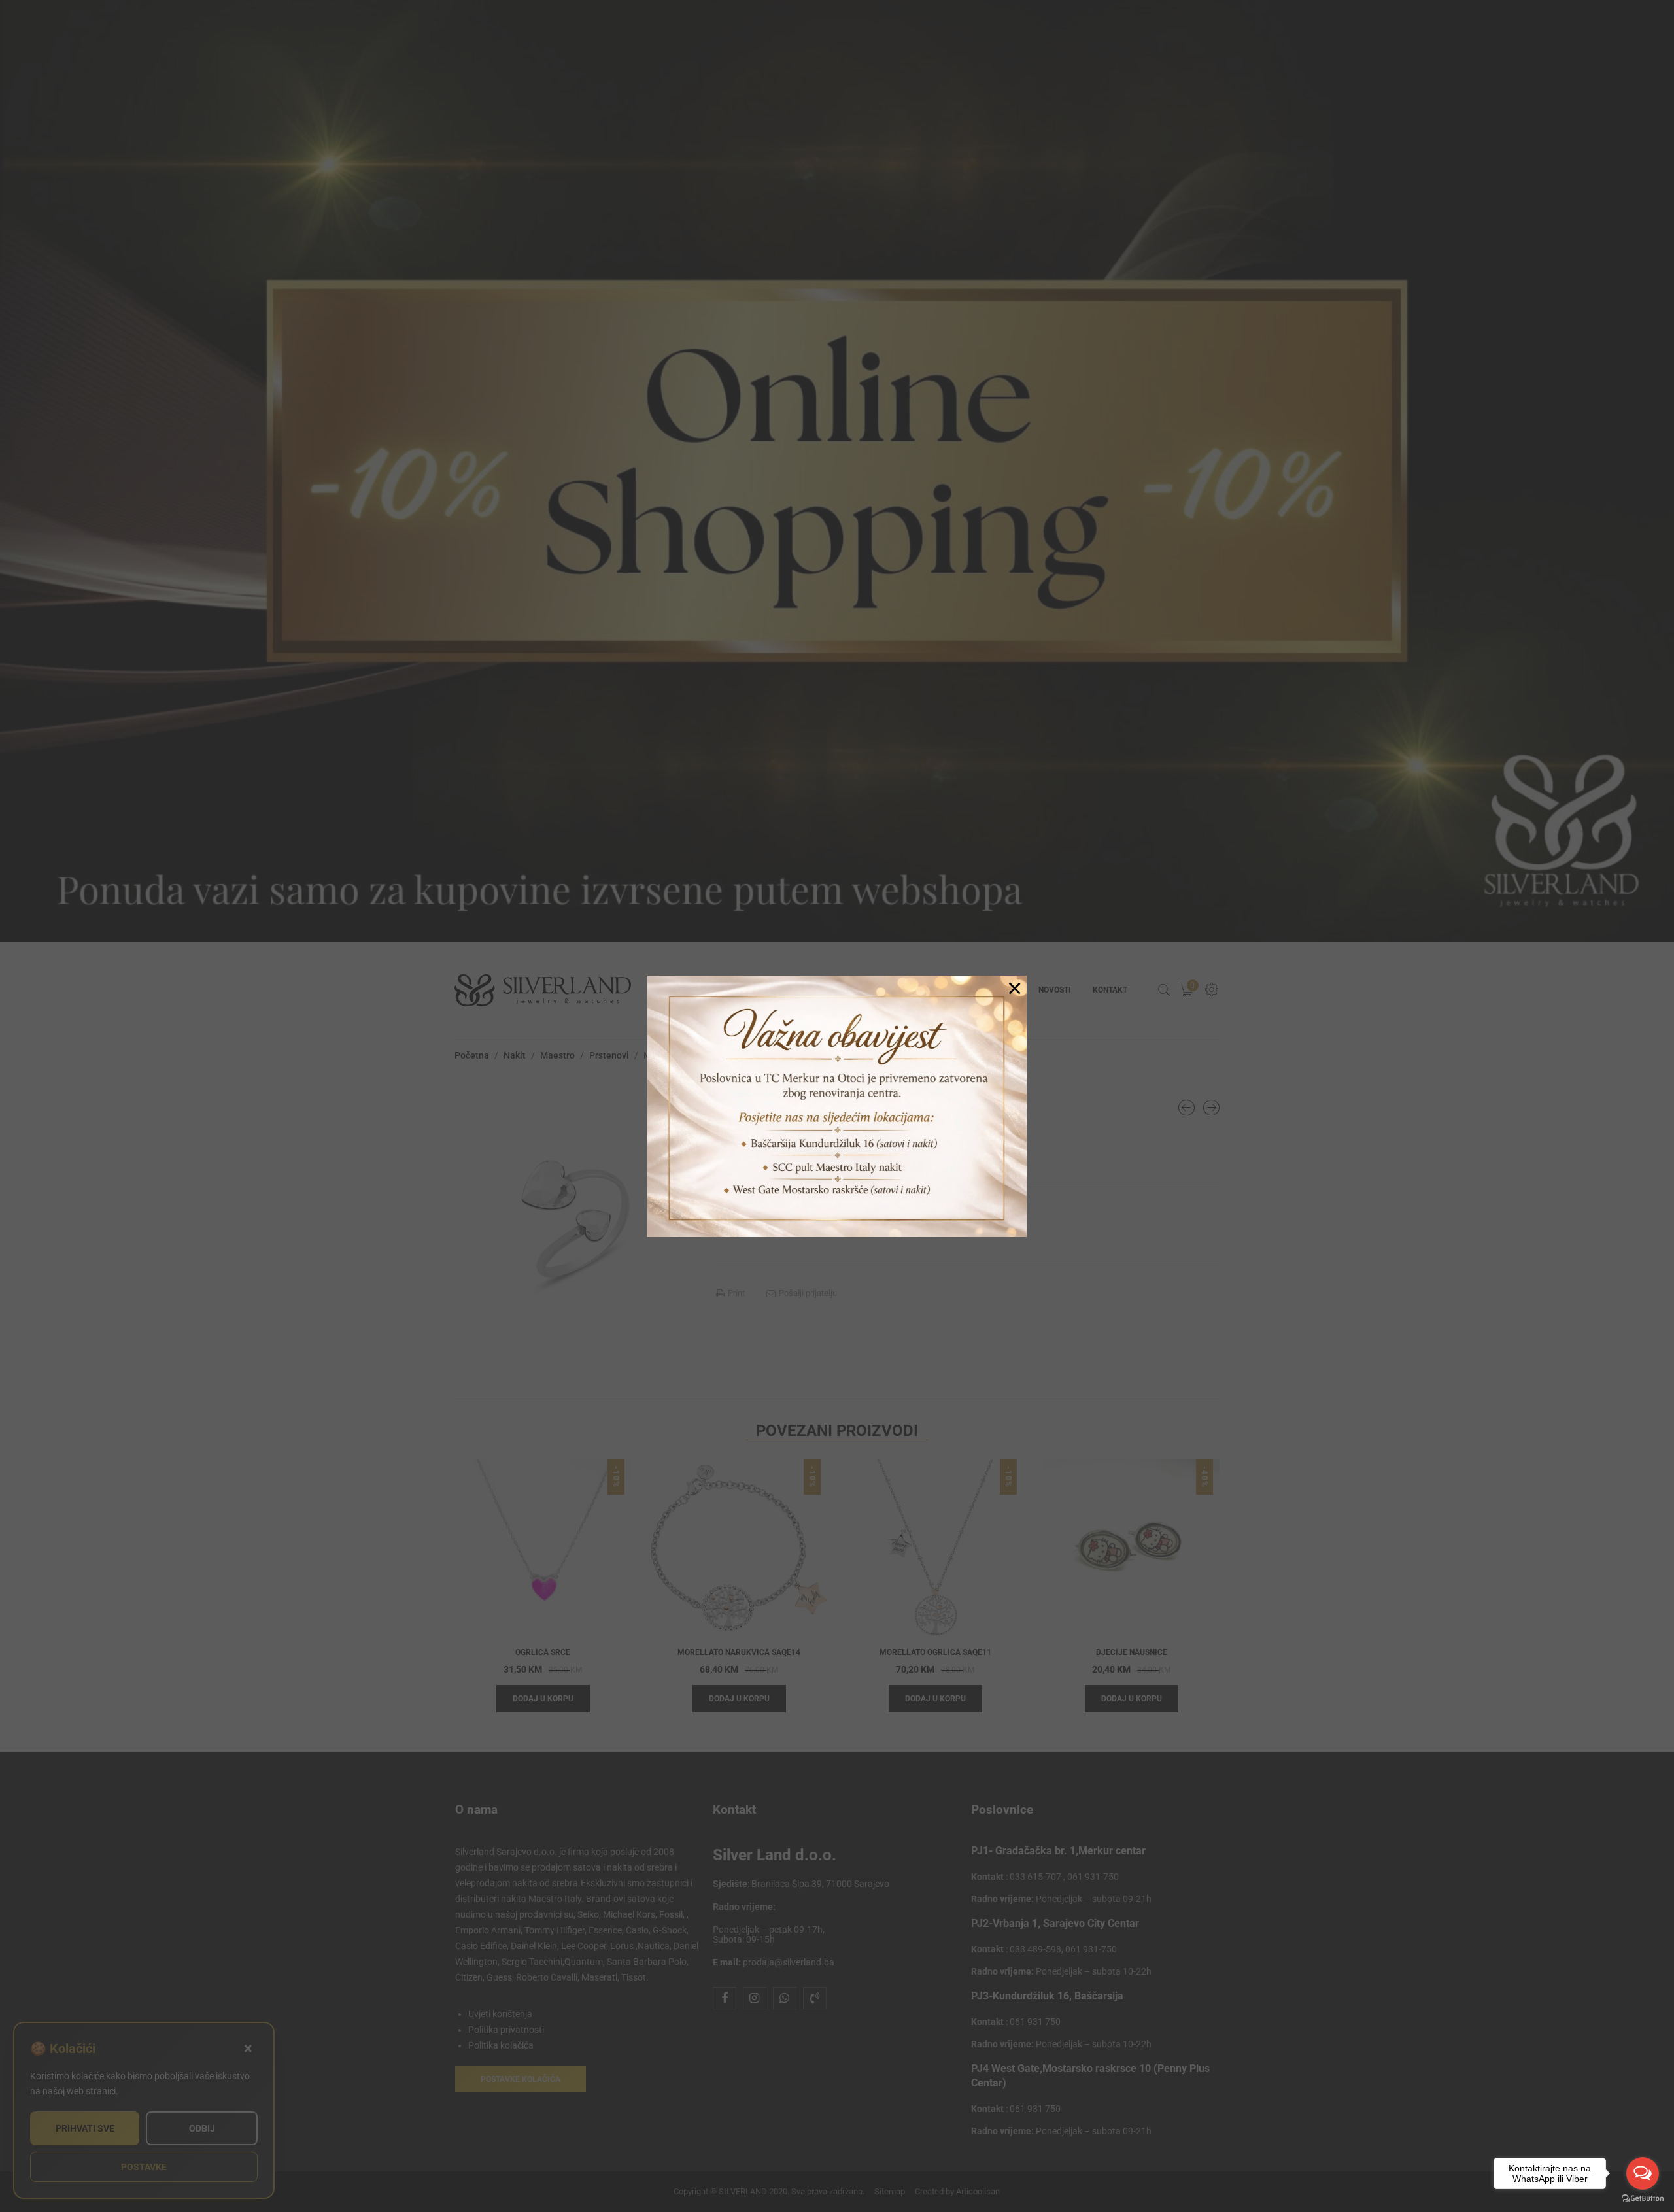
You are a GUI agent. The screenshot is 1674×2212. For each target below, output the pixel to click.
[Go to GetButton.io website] (1643, 2199)
